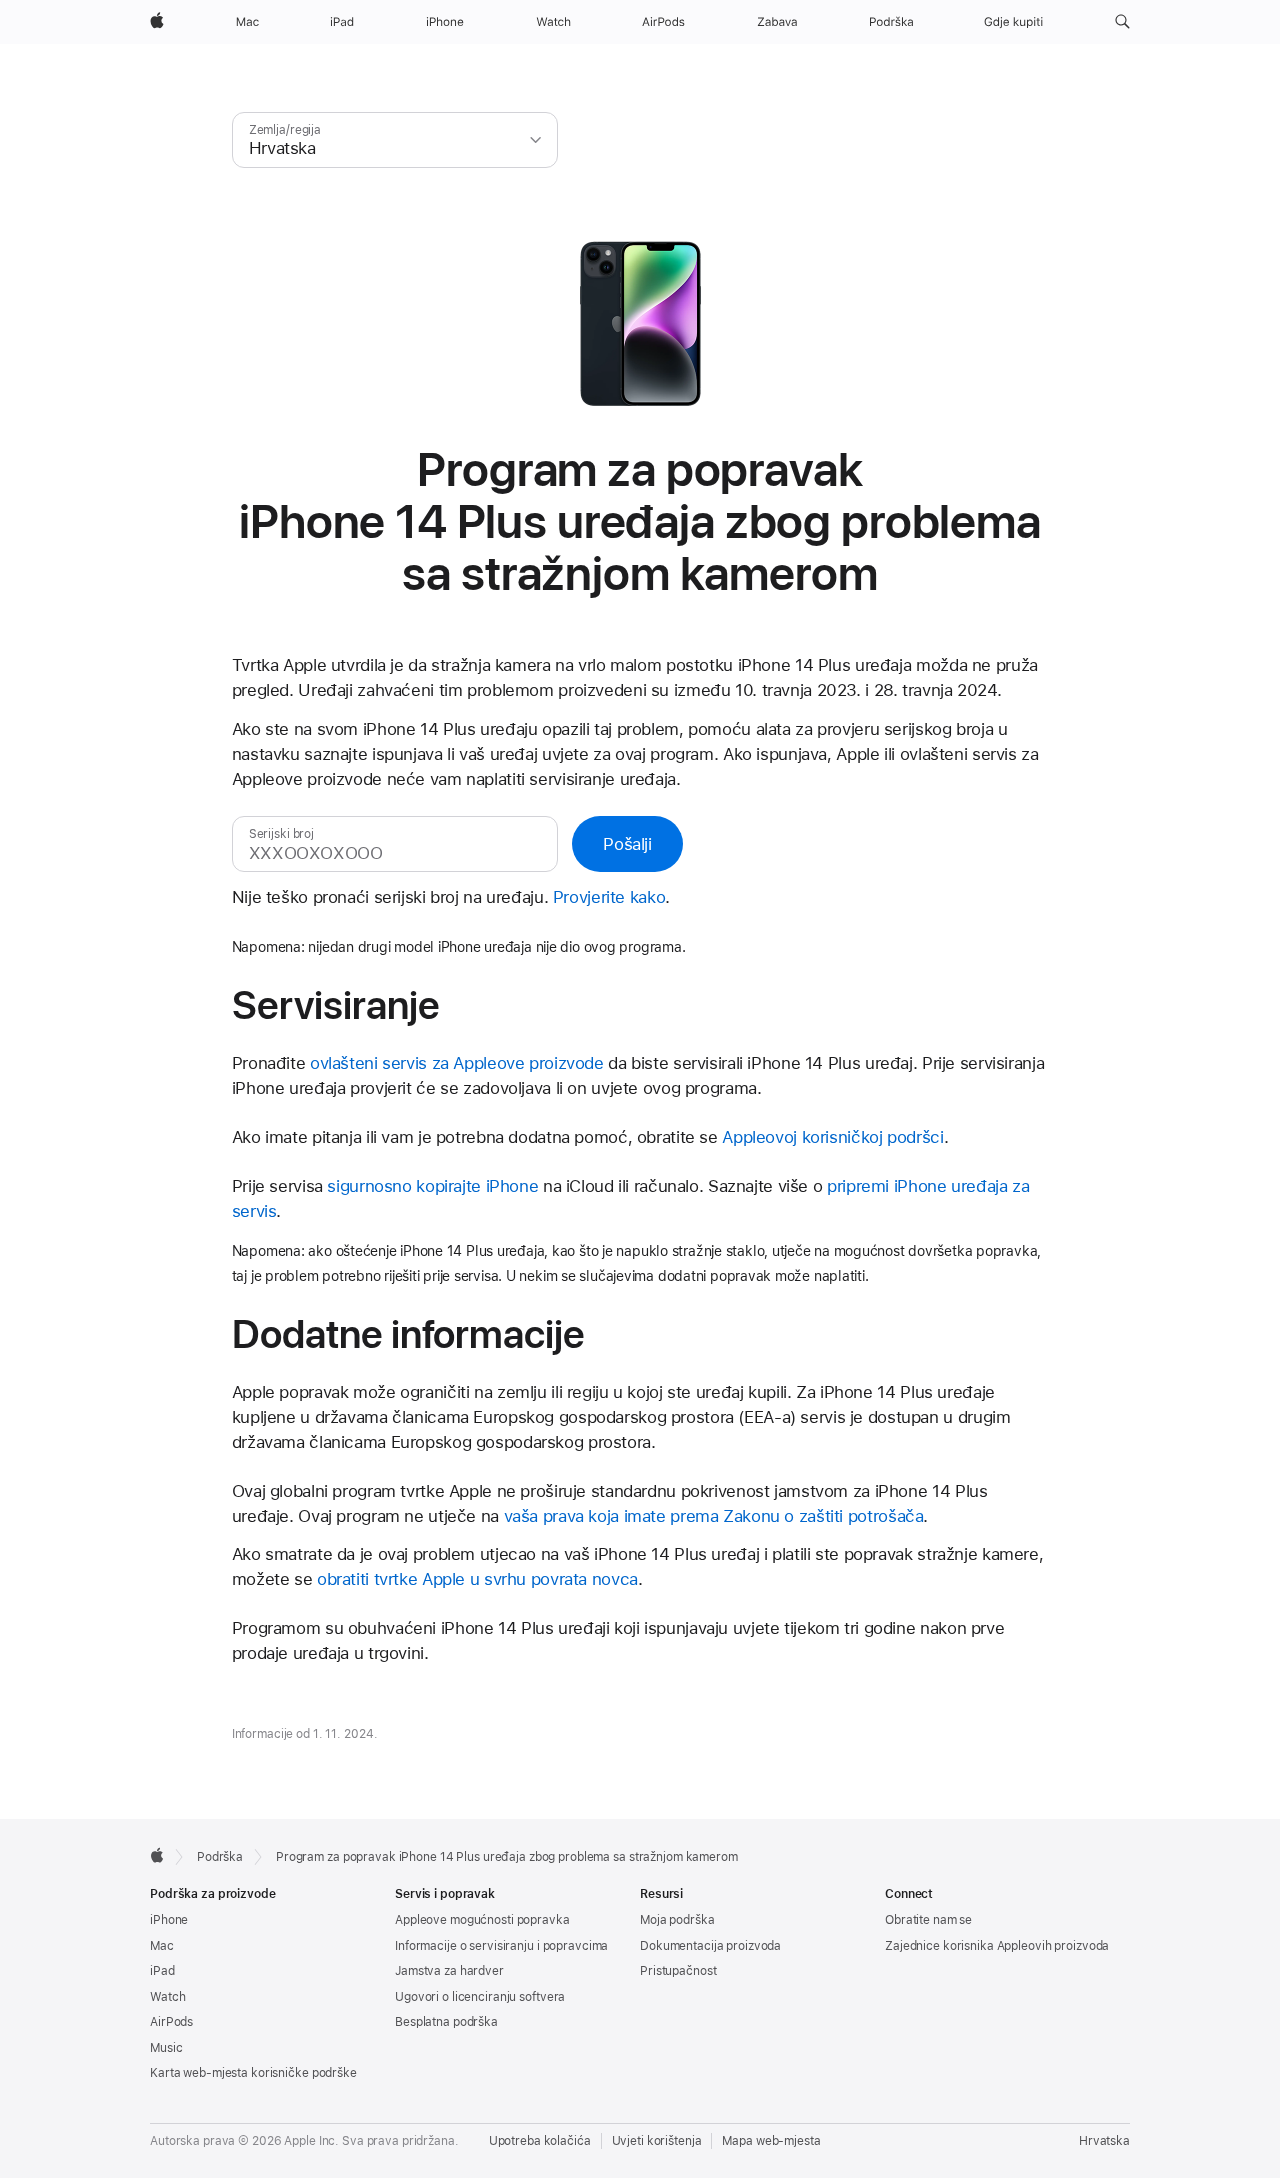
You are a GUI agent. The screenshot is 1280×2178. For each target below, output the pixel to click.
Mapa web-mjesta (771, 2141)
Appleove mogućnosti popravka (482, 1920)
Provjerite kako (609, 897)
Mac (162, 1946)
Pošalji (627, 844)
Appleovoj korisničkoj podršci (832, 1137)
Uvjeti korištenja (657, 2141)
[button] (1122, 22)
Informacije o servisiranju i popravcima (501, 1946)
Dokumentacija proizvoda (710, 1946)
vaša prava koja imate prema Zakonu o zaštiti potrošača (714, 1516)
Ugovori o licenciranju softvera (480, 1997)
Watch (167, 1997)
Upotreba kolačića (540, 2141)
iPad (162, 1971)
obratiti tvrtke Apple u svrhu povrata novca (477, 1579)
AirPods (171, 2022)
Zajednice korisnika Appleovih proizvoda (997, 1946)
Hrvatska (1104, 2141)
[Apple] (157, 1855)
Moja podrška (677, 1920)
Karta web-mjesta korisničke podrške (253, 2073)
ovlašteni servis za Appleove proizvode (457, 1063)
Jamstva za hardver (449, 1971)
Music (166, 2048)
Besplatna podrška (446, 2022)
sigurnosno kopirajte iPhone (432, 1186)
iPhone (169, 1920)
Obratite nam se (928, 1920)
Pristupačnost (678, 1971)
